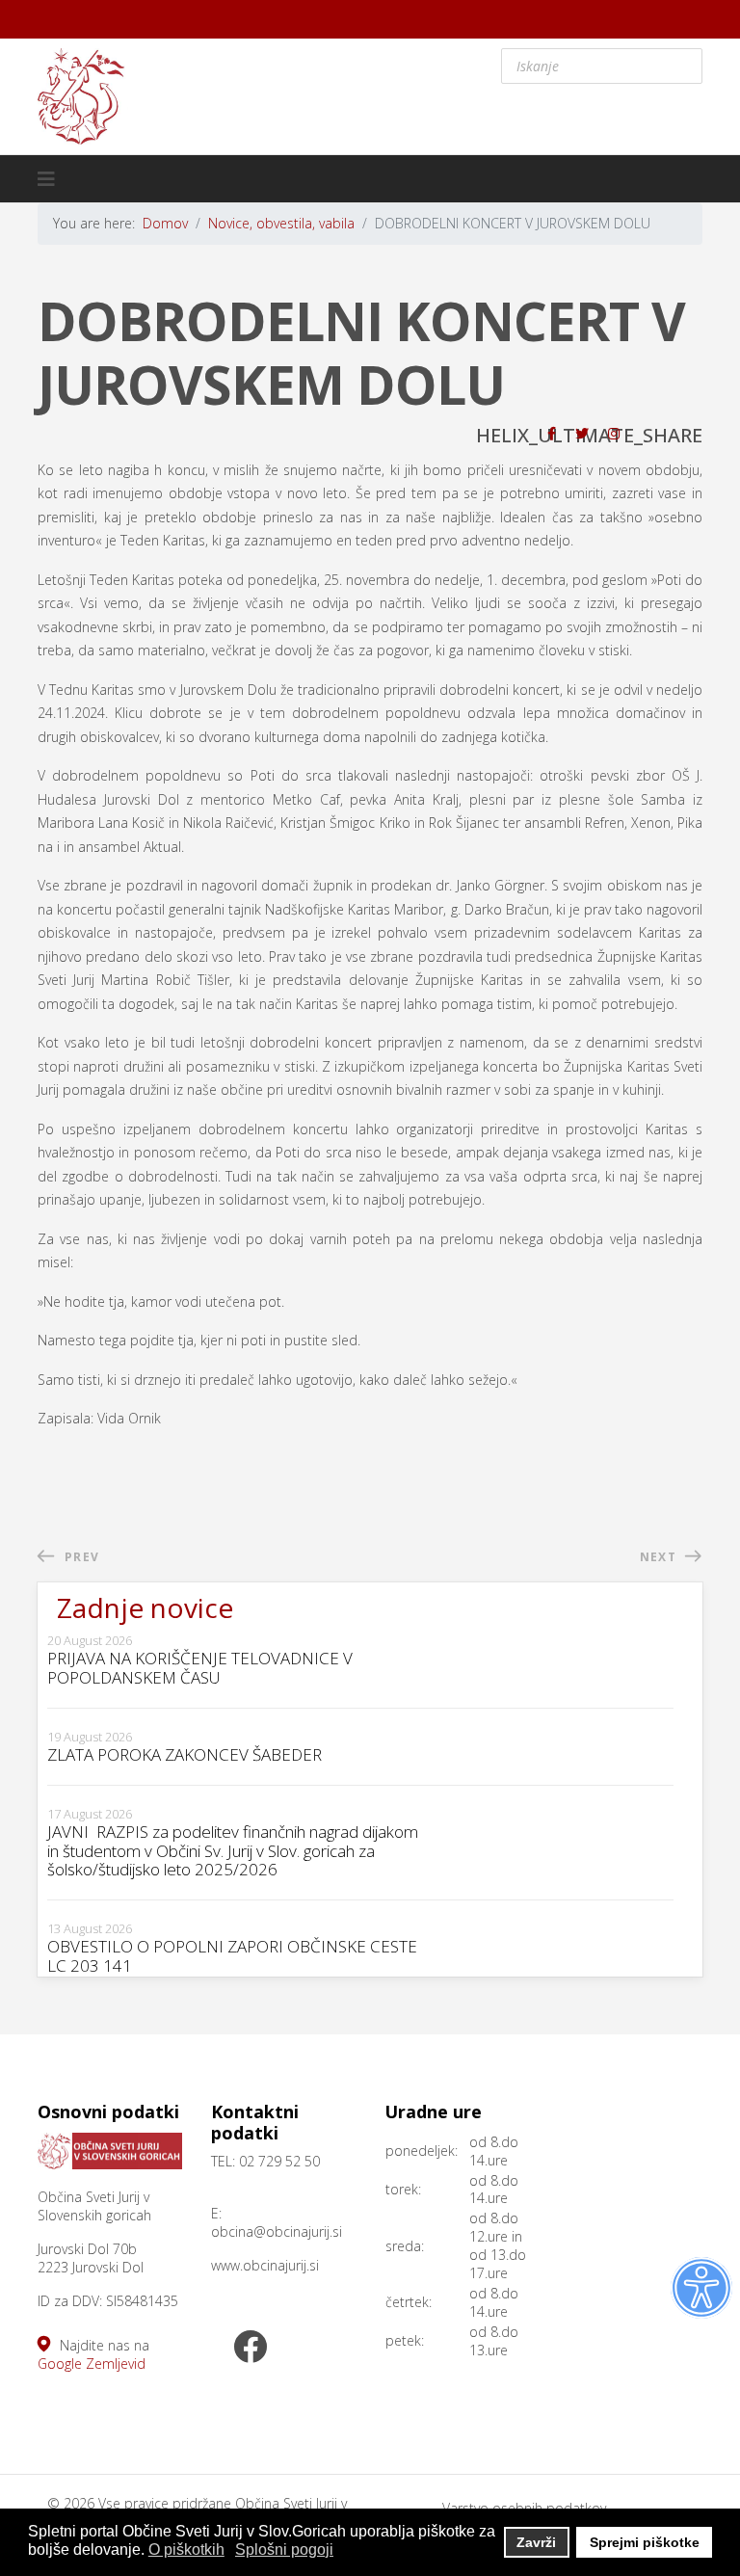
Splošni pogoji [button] (284, 2549)
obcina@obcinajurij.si (277, 2231)
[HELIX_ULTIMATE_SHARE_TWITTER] (582, 433)
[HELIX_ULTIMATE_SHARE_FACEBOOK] (552, 433)
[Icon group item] (250, 2349)
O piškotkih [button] (186, 2549)
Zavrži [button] (536, 2542)
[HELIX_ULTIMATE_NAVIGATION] (46, 179)
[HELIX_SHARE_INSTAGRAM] (614, 433)
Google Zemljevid (92, 2364)
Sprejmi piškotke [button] (645, 2542)
